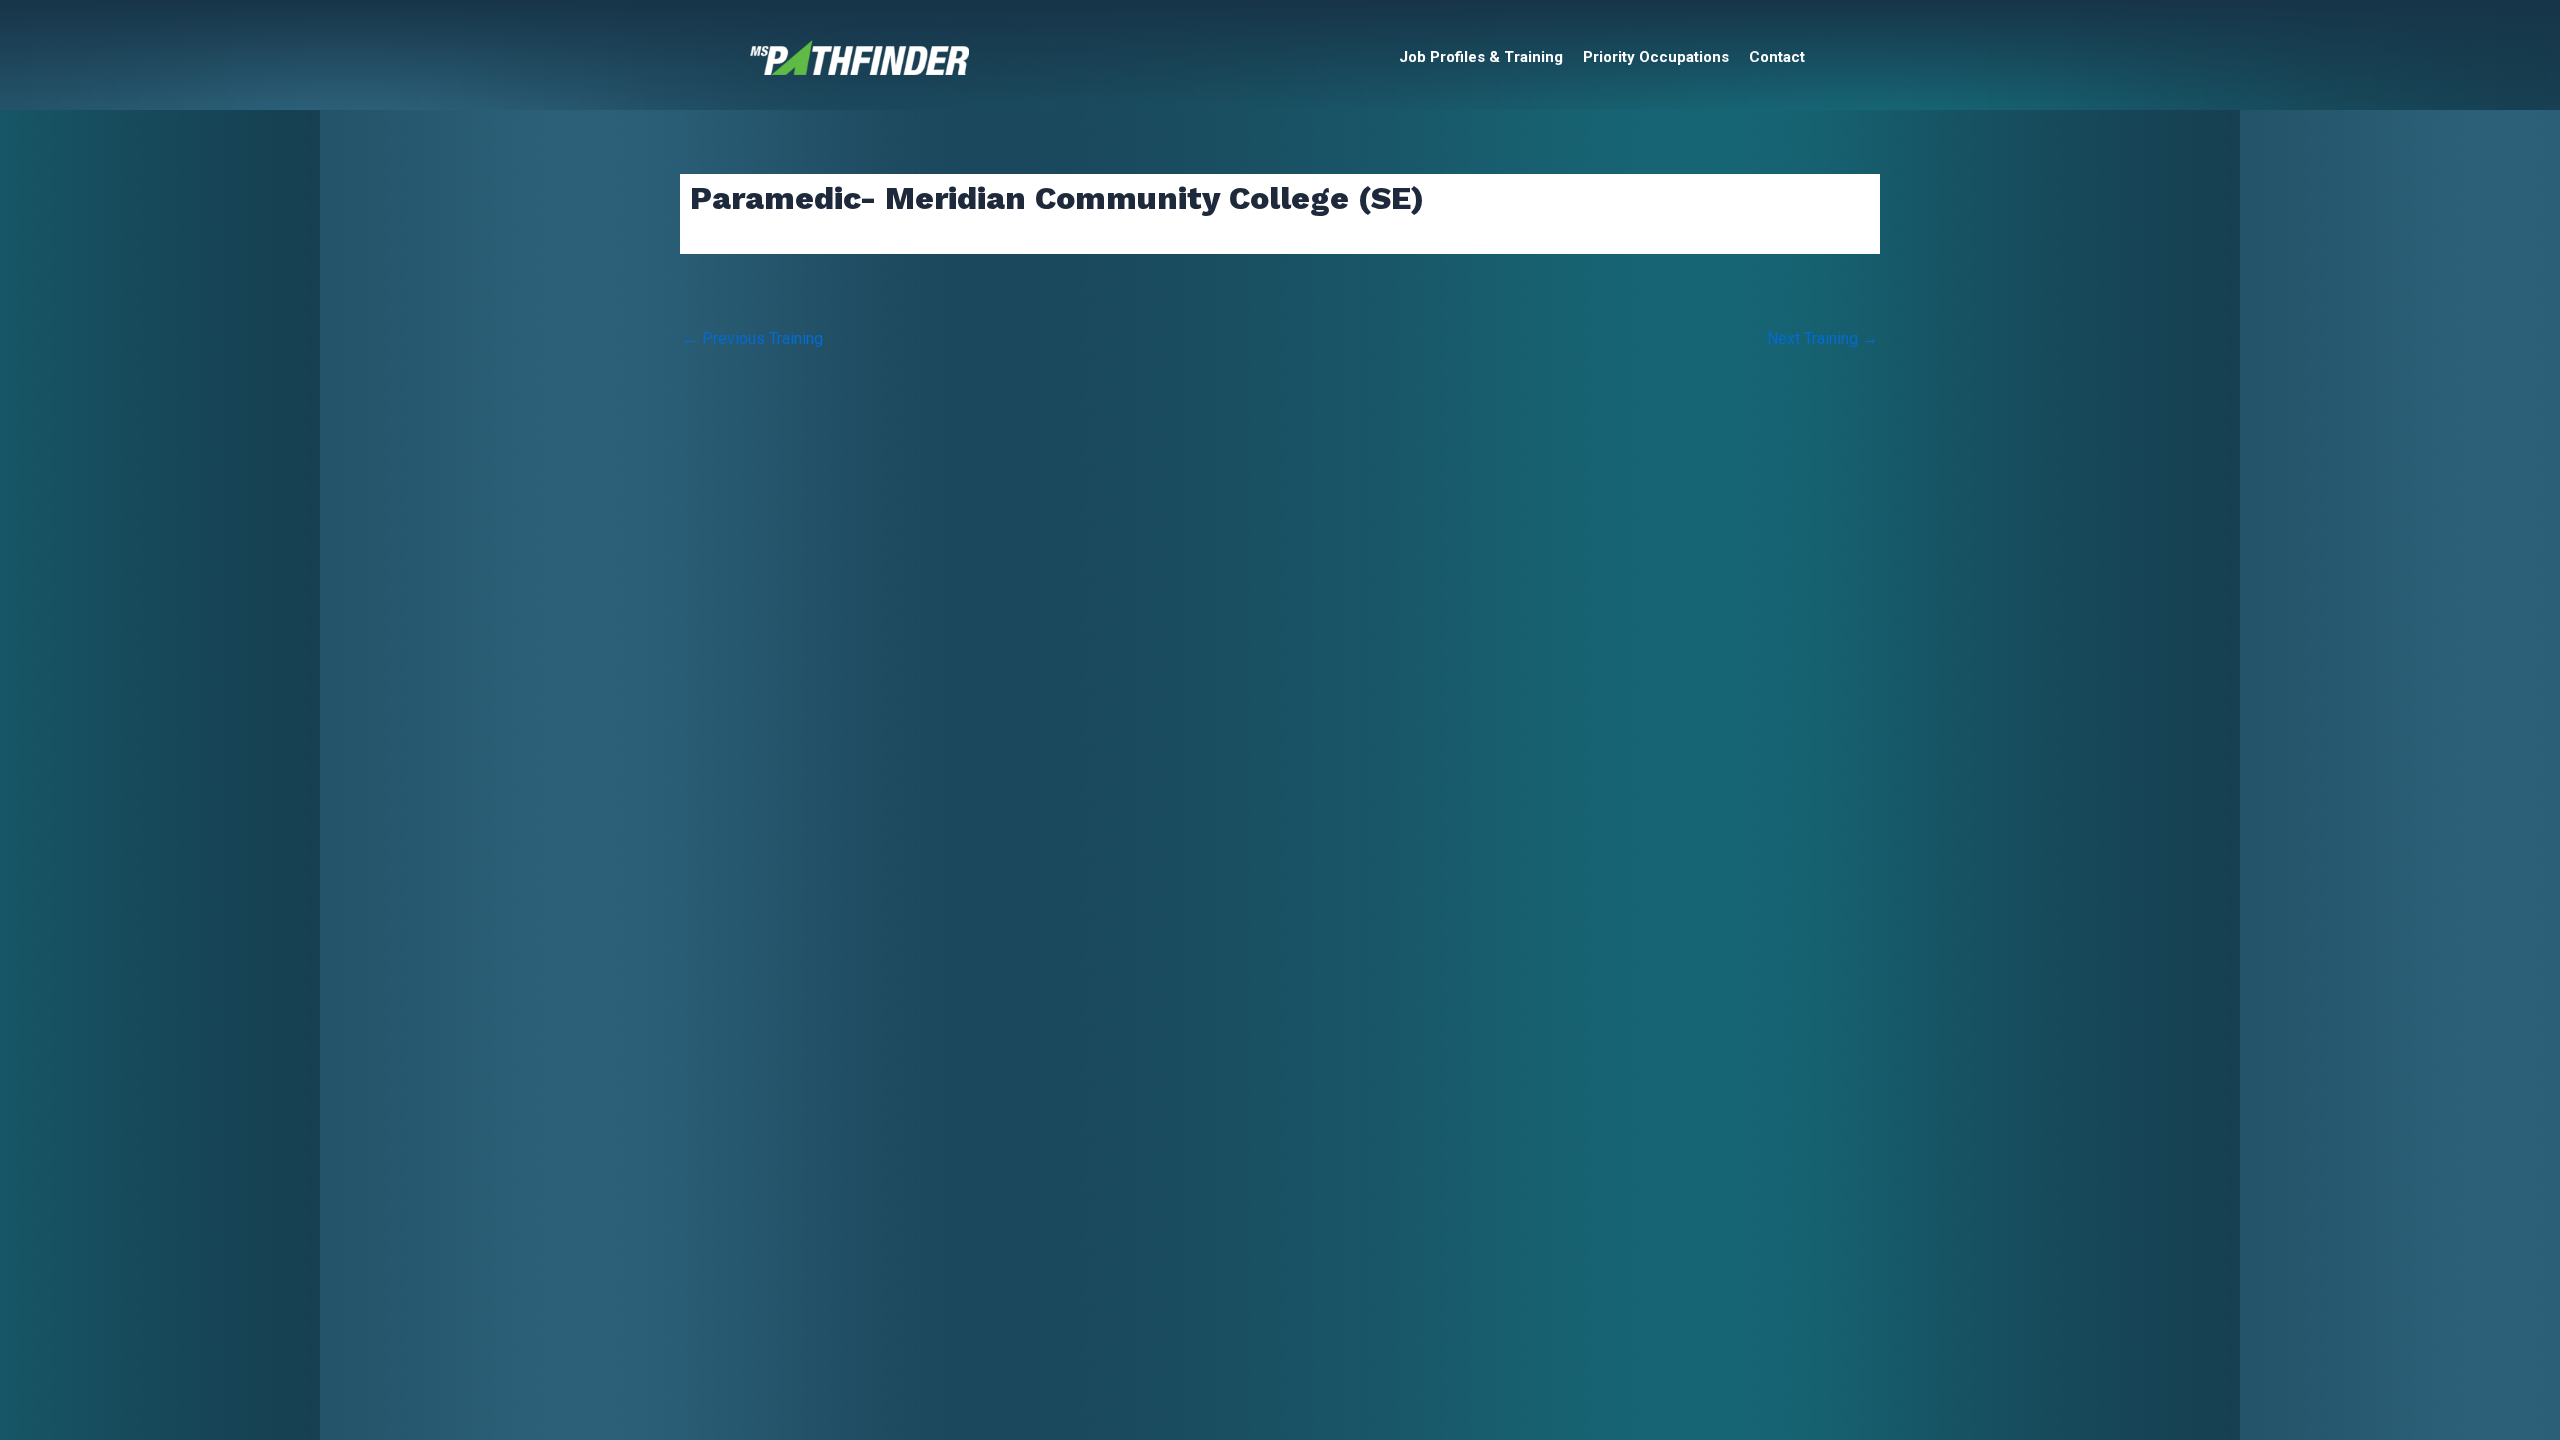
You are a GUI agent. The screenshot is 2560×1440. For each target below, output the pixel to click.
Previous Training (752, 339)
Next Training (1822, 339)
